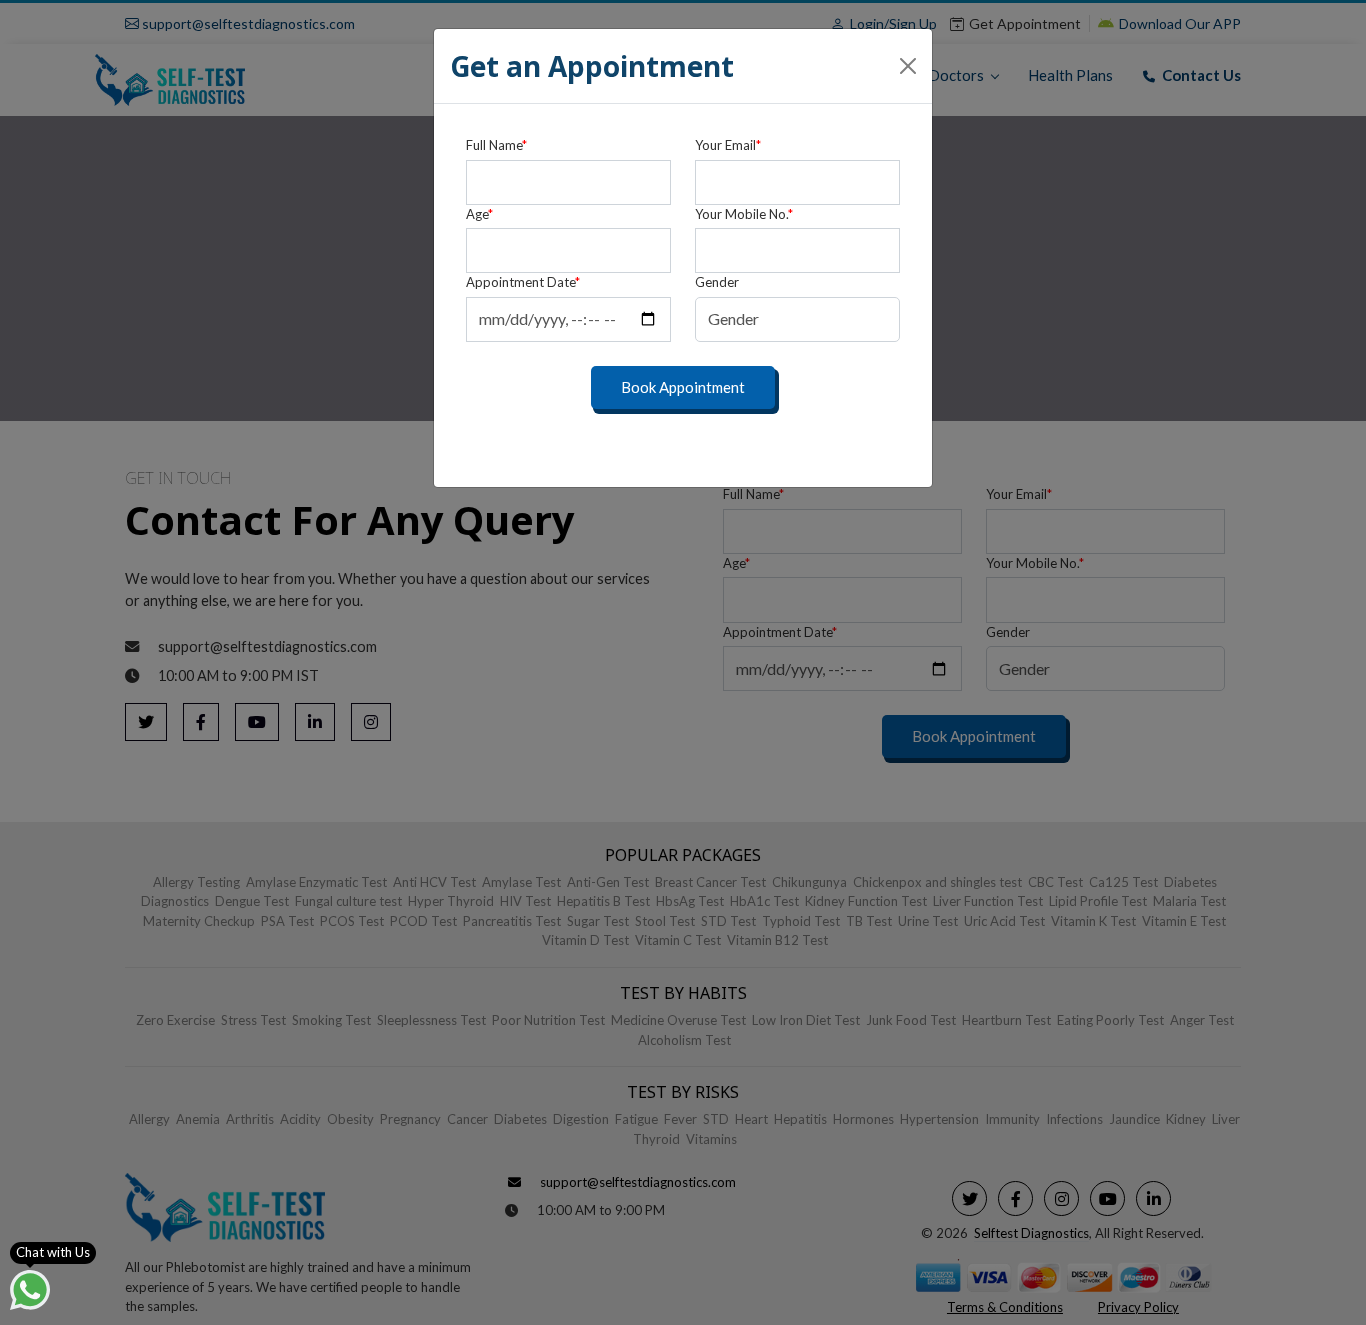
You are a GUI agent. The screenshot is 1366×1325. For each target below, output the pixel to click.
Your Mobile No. (744, 214)
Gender (717, 282)
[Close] (908, 66)
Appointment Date (523, 282)
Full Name (496, 145)
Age (479, 214)
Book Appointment (683, 387)
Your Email (728, 145)
